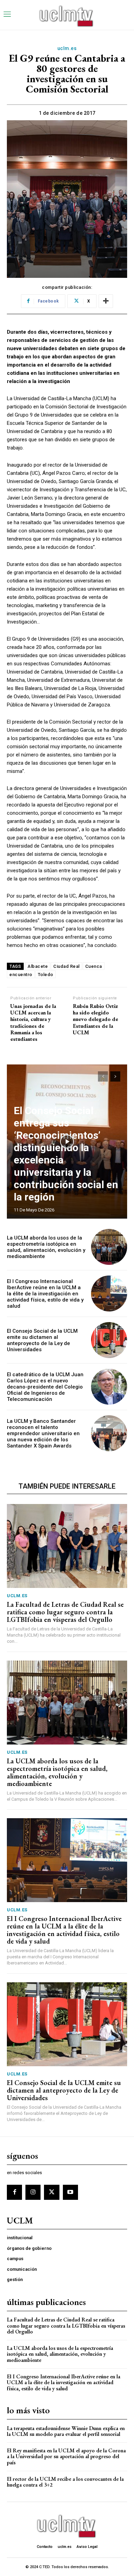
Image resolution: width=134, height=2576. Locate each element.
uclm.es (67, 48)
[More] (106, 301)
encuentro (21, 975)
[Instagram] (33, 2192)
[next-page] (115, 1076)
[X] (52, 2192)
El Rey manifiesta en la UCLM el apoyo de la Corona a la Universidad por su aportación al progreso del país (66, 2456)
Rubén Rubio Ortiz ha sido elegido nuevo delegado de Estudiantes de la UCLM (96, 1019)
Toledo (46, 975)
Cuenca (94, 966)
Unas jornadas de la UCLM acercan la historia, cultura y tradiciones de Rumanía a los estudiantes (33, 1022)
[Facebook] (14, 2192)
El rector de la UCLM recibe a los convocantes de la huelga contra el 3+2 (65, 2482)
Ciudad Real (66, 966)
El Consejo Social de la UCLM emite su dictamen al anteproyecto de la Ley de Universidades (42, 1340)
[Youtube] (70, 2192)
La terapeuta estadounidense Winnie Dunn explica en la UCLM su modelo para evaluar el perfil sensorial (66, 2431)
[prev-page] (103, 1076)
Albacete (38, 966)
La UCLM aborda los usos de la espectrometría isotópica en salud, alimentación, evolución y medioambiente (46, 1247)
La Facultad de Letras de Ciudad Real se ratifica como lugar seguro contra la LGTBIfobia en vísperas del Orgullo (65, 1612)
